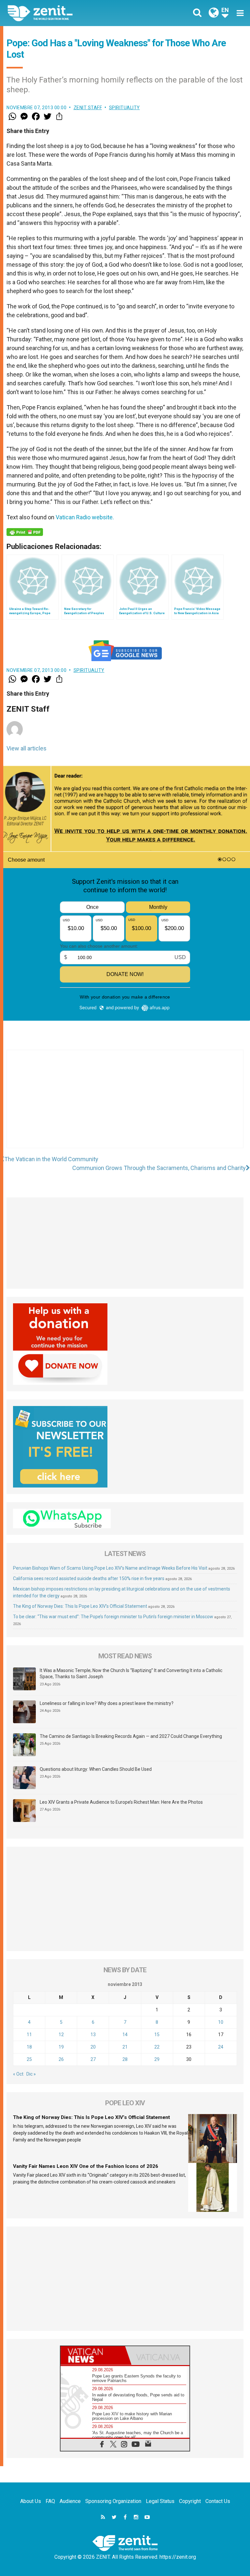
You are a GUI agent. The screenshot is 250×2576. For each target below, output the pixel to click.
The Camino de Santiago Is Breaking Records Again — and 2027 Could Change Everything (131, 1736)
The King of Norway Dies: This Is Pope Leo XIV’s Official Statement (80, 1606)
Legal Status (160, 2501)
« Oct (18, 2074)
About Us (31, 2501)
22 (157, 2047)
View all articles (27, 748)
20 (93, 2047)
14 (125, 2035)
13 (93, 2035)
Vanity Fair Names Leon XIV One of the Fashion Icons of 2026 (86, 2166)
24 (221, 2047)
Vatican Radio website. (85, 517)
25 (29, 2059)
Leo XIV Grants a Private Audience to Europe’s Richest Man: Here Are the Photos (121, 1802)
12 (61, 2035)
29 (157, 2059)
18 (29, 2047)
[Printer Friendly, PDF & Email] (25, 532)
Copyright (190, 2501)
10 (221, 2022)
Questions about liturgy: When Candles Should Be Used (96, 1769)
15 (157, 2035)
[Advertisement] (125, 1105)
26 (61, 2059)
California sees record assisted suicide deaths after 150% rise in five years (89, 1578)
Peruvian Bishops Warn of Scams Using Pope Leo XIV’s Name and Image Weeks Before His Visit (110, 1568)
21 (125, 2047)
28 (125, 2059)
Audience (70, 2501)
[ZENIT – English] (70, 13)
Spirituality (125, 108)
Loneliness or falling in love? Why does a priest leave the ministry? (107, 1703)
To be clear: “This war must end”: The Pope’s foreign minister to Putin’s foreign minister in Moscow (113, 1617)
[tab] (93, 2355)
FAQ (50, 2501)
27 (93, 2059)
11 (29, 2035)
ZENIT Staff (88, 108)
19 (61, 2047)
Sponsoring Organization (113, 2501)
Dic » (31, 2074)
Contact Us (218, 2501)
